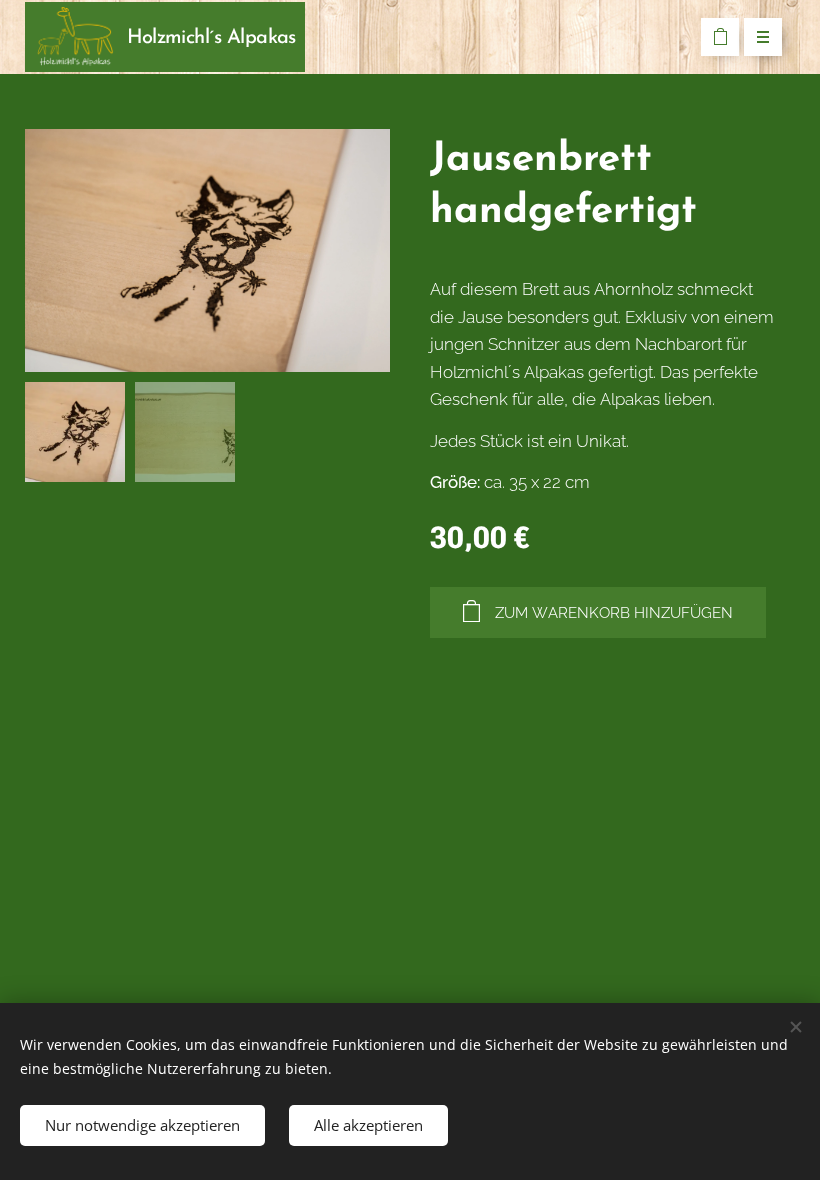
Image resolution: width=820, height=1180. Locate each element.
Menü (763, 37)
